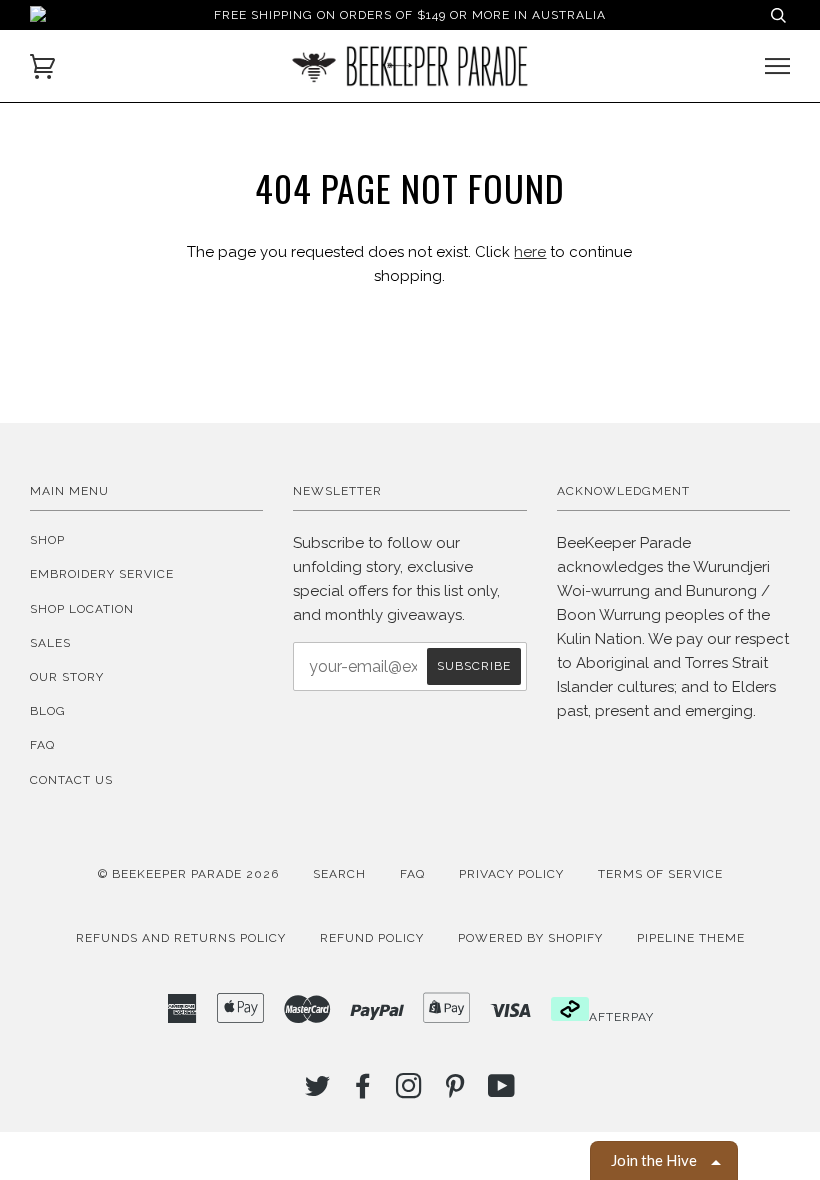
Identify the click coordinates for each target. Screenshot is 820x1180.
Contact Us (71, 780)
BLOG (48, 711)
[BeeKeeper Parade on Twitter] (318, 1092)
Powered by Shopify (530, 938)
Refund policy (372, 938)
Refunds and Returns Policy (181, 938)
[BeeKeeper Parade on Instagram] (409, 1092)
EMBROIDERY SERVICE (102, 574)
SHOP (47, 540)
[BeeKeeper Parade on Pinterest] (455, 1092)
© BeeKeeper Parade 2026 (188, 874)
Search (339, 874)
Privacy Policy (511, 874)
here (530, 252)
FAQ (42, 745)
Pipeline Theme (691, 938)
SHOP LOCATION (82, 609)
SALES (50, 643)
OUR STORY (67, 677)
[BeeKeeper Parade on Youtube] (502, 1092)
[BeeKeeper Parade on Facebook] (363, 1092)
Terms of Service (660, 874)
